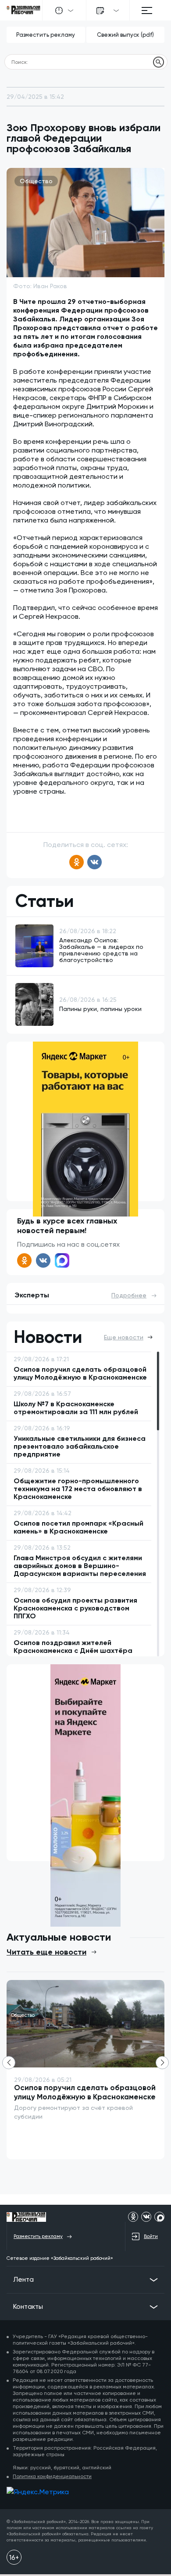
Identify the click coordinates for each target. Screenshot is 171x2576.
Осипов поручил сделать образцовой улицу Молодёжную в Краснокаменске (85, 2092)
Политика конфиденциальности (52, 2476)
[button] (162, 2063)
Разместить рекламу (46, 35)
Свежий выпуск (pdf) (125, 35)
